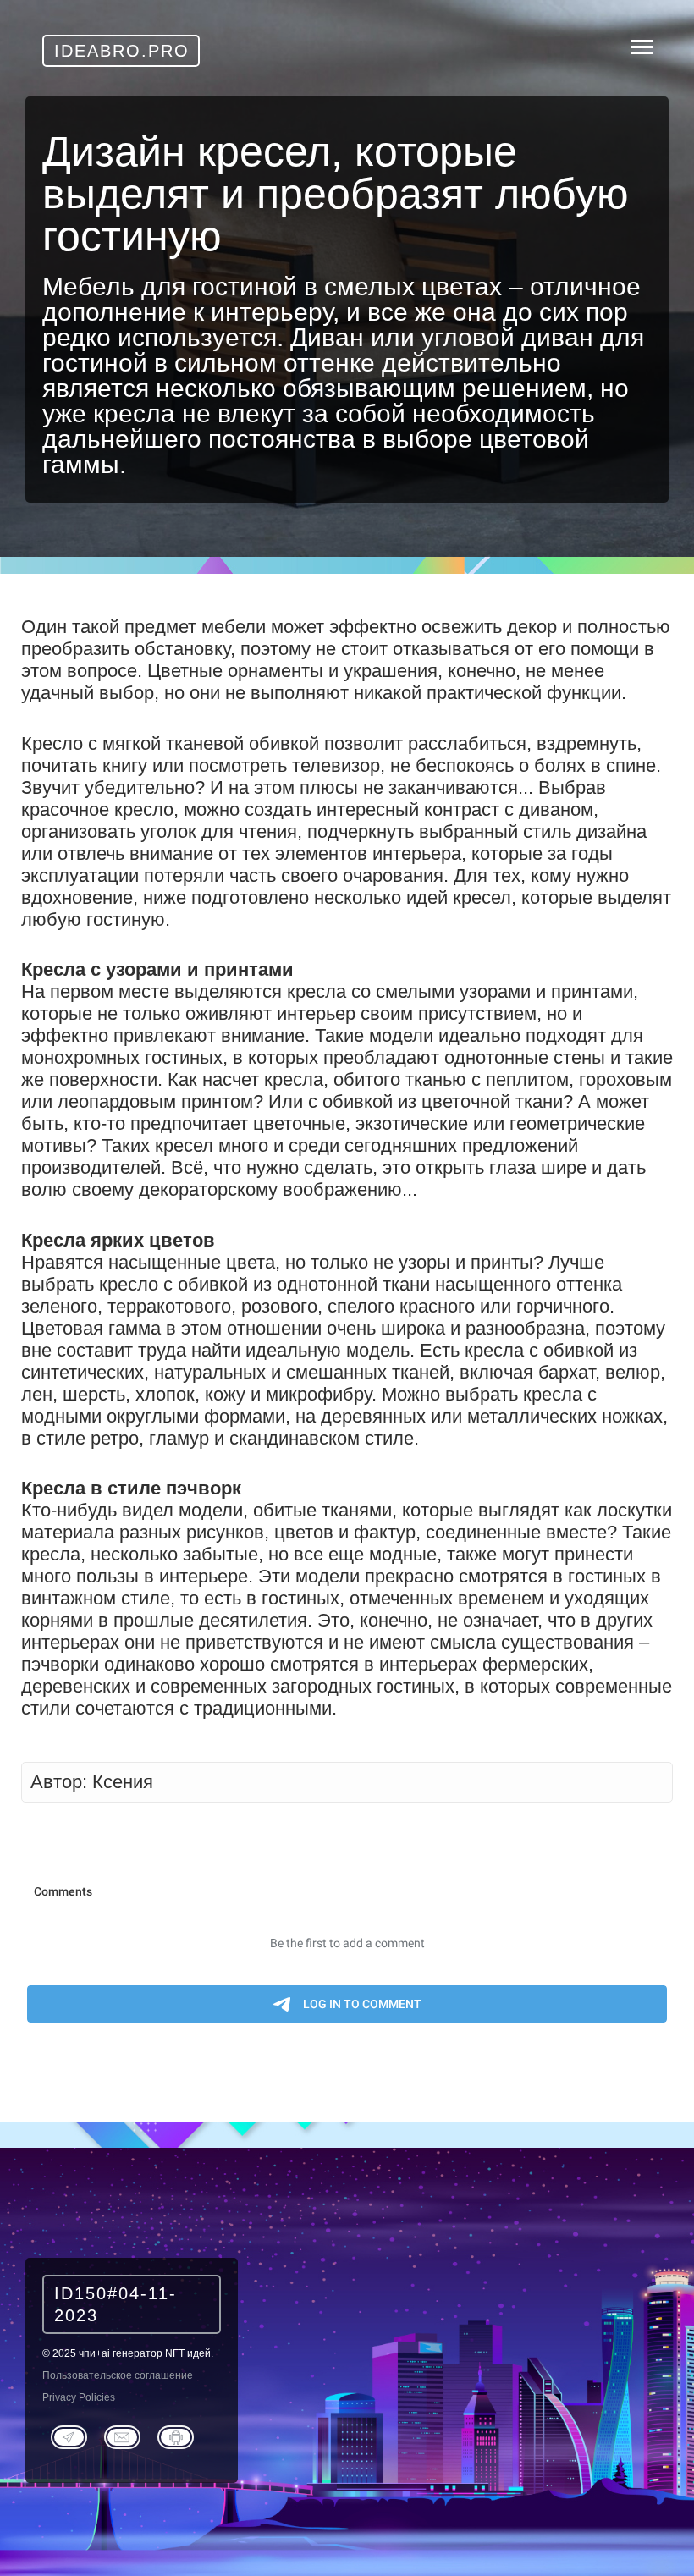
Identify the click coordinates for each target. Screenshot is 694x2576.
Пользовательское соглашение (118, 2375)
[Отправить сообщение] (122, 2436)
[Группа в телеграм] (69, 2436)
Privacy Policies (79, 2397)
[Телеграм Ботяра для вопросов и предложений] (176, 2436)
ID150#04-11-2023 (116, 2304)
